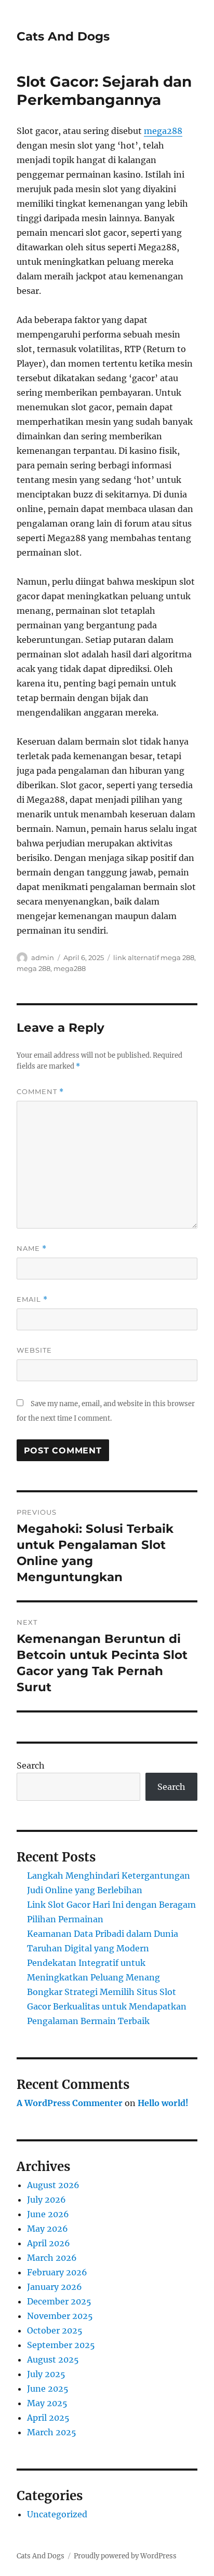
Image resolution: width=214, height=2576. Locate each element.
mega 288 (34, 968)
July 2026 (46, 2200)
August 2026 (53, 2185)
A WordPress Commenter (70, 2103)
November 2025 (60, 2316)
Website (34, 1350)
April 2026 (49, 2243)
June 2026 (48, 2214)
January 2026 (55, 2287)
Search (31, 1765)
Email (32, 1299)
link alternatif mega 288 (154, 957)
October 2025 (55, 2330)
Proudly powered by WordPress (125, 2556)
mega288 (163, 131)
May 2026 (48, 2229)
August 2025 (53, 2359)
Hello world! (163, 2103)
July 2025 (46, 2374)
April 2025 (48, 2418)
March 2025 (52, 2432)
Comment (40, 1092)
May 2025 (47, 2403)
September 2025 (61, 2345)
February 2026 (57, 2272)
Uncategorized (57, 2514)
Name (32, 1249)
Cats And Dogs (63, 36)
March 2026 (52, 2258)
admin (43, 957)
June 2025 (48, 2389)
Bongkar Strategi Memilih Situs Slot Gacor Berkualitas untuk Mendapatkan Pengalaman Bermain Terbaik (107, 2006)
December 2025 (59, 2301)
